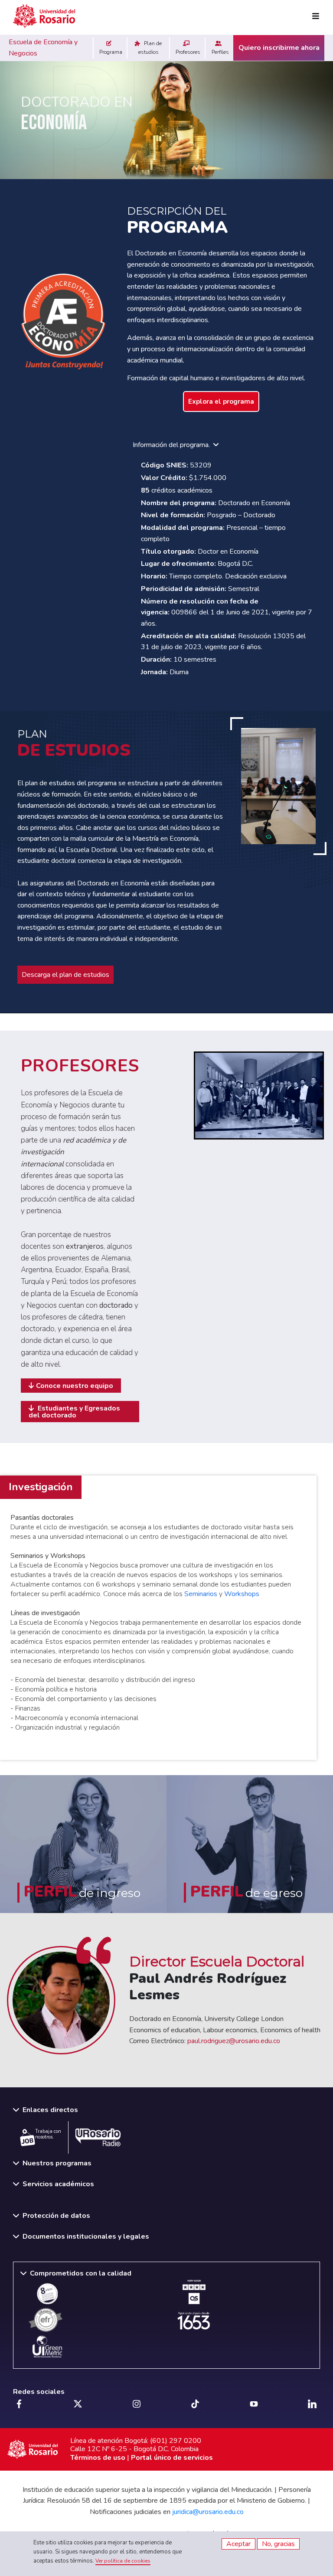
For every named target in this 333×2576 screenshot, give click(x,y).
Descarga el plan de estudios (65, 975)
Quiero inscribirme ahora (279, 48)
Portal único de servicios (172, 2458)
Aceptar (238, 2544)
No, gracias (278, 2544)
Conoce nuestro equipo (75, 1386)
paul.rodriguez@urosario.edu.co (234, 2041)
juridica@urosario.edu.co (208, 2512)
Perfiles (220, 52)
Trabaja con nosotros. (48, 2134)
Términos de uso (98, 2458)
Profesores (187, 52)
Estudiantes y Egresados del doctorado (74, 1412)
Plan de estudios (150, 47)
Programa (110, 52)
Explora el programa (221, 402)
